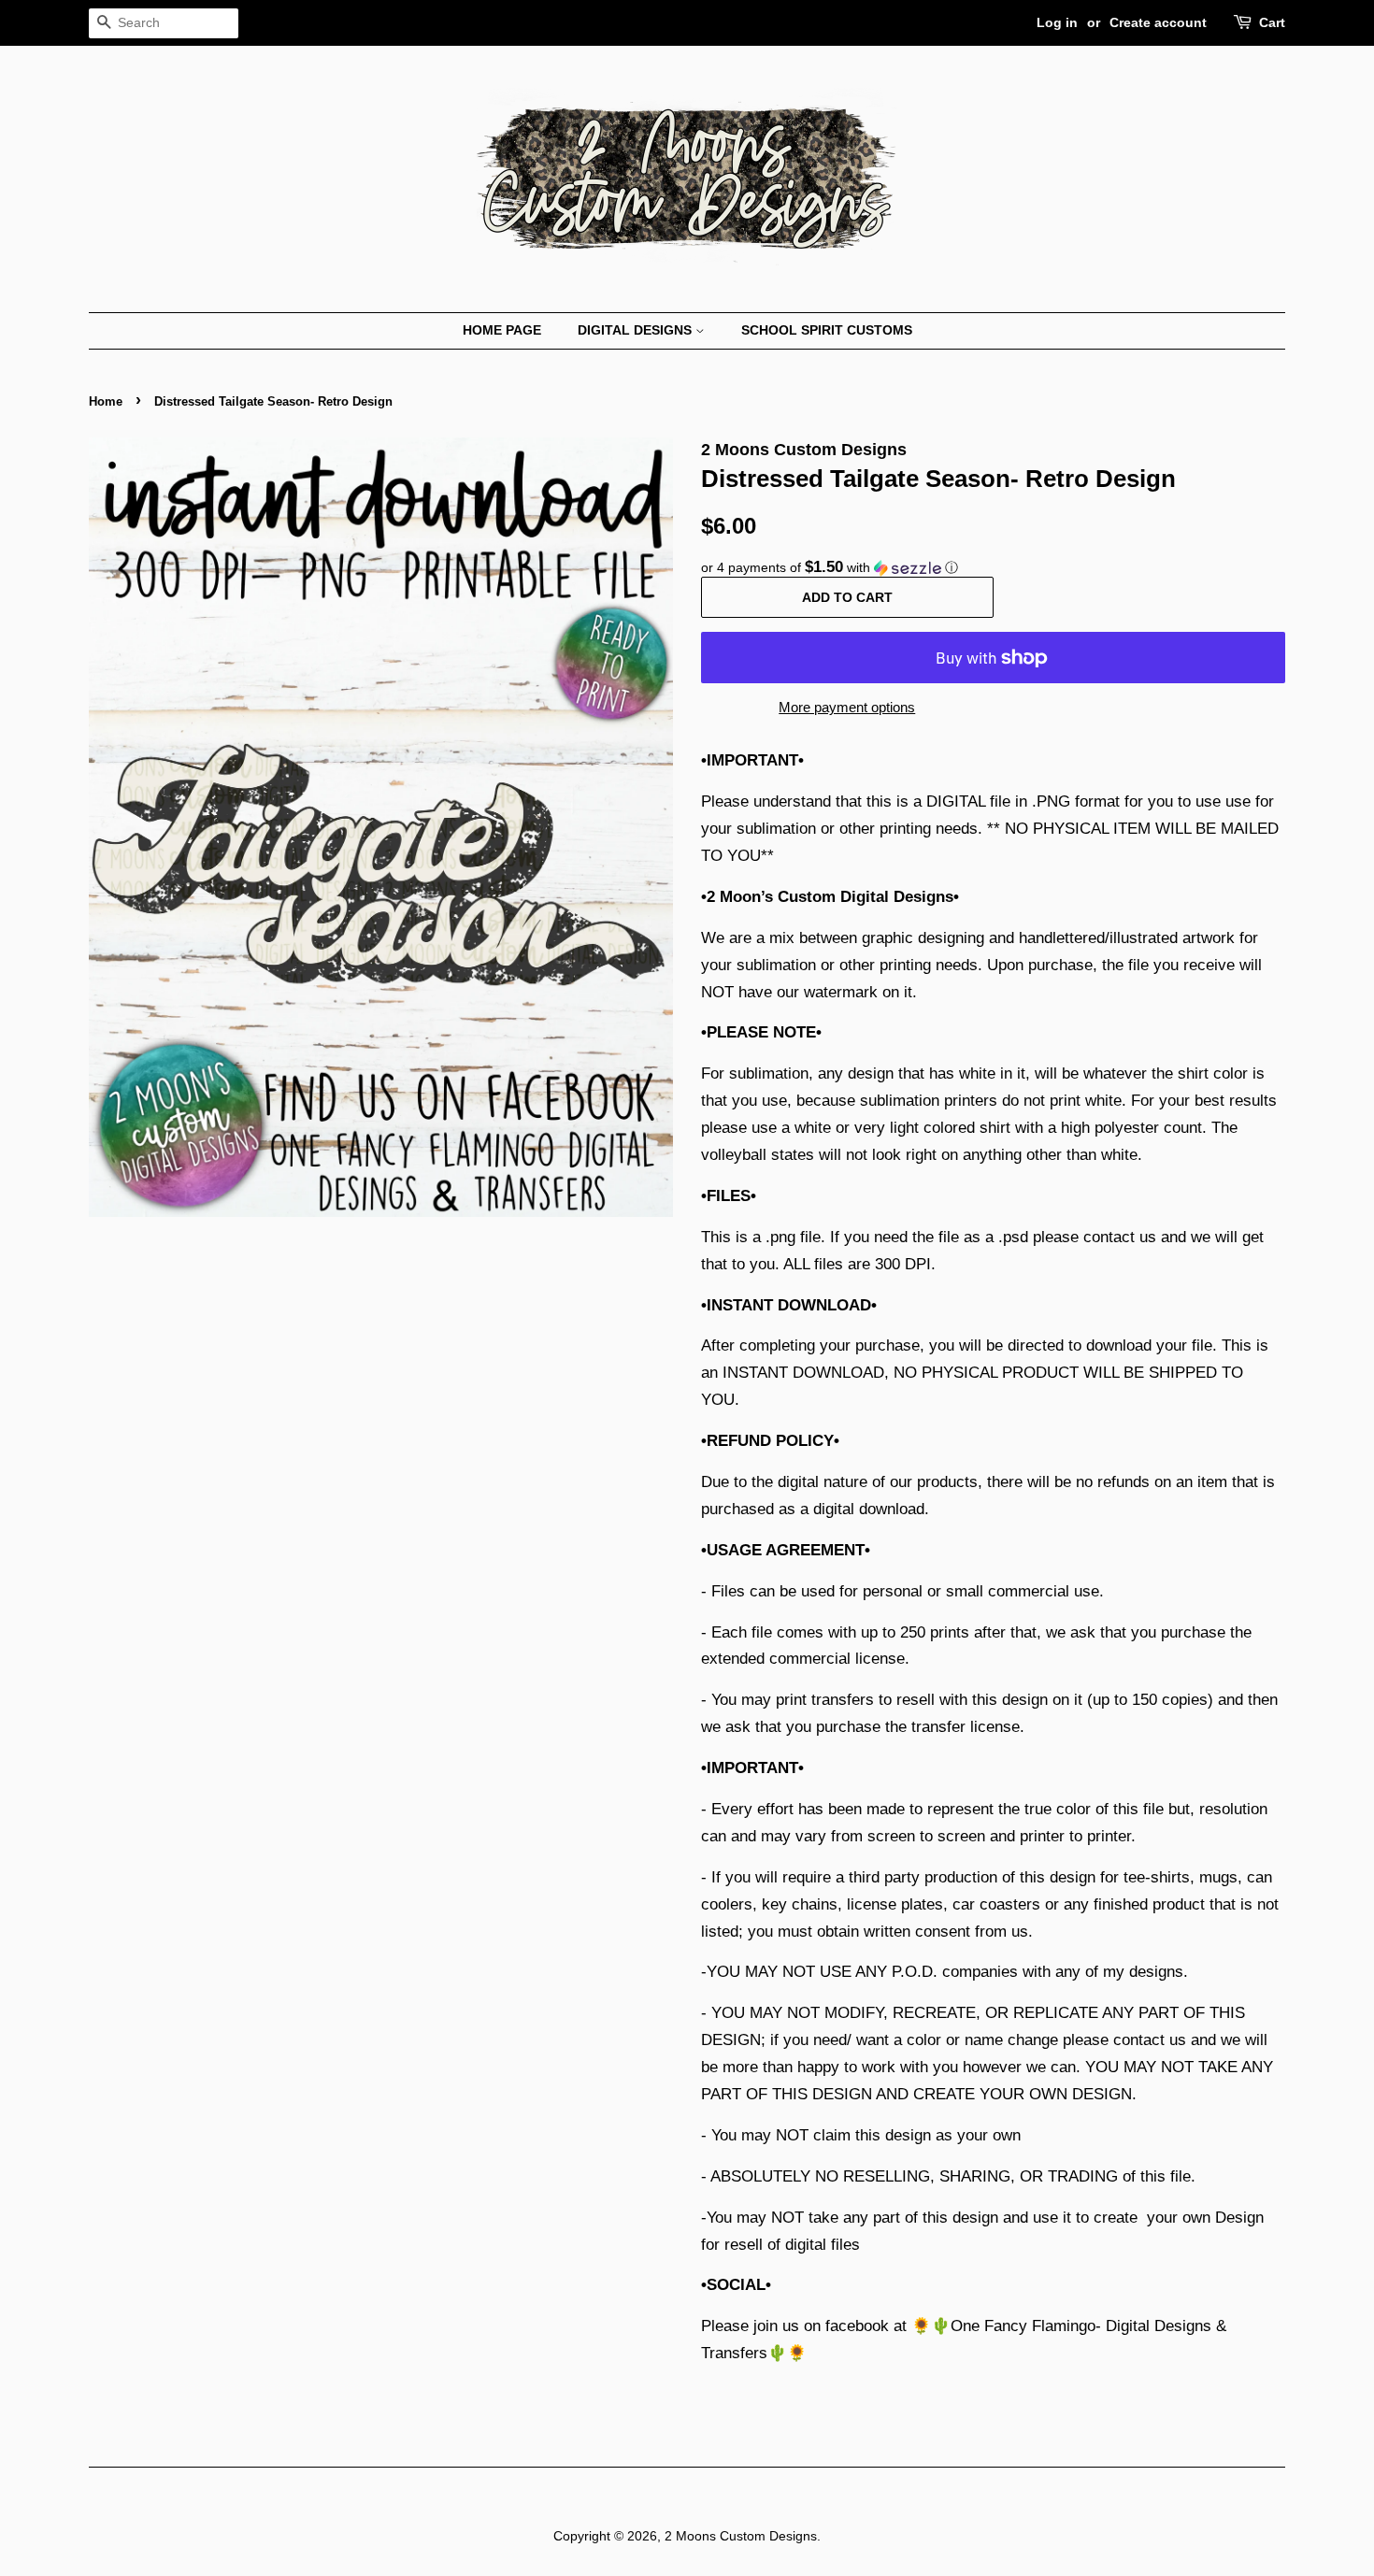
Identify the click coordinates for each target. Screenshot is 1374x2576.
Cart (1272, 22)
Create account (1158, 22)
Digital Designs (637, 330)
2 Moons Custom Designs (741, 2536)
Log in (1057, 22)
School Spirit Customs (827, 330)
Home (106, 401)
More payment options (847, 707)
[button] (993, 568)
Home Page (502, 330)
